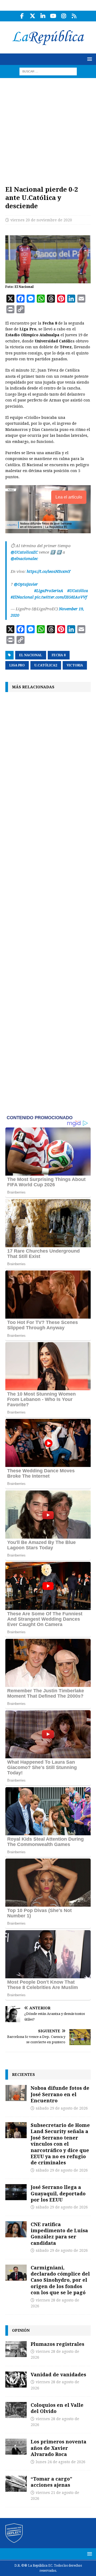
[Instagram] (64, 16)
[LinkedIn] (43, 16)
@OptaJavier (26, 584)
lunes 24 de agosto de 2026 (61, 2462)
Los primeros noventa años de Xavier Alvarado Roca (59, 2448)
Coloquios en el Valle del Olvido (57, 2408)
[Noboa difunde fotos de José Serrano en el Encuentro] (16, 2093)
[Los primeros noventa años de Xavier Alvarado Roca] (16, 2447)
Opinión (21, 2330)
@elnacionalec (24, 559)
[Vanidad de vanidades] (16, 2380)
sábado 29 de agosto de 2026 (62, 2108)
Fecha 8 (59, 655)
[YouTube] (53, 16)
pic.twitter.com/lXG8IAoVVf (61, 597)
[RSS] (74, 16)
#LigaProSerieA (49, 591)
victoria (75, 665)
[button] (89, 59)
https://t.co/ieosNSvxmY (49, 571)
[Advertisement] (48, 129)
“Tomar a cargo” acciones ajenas (51, 2482)
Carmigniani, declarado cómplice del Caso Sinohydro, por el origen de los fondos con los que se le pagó (60, 2280)
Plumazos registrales (57, 2344)
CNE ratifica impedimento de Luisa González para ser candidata (59, 2234)
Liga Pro (17, 665)
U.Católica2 (46, 665)
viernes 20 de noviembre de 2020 (41, 220)
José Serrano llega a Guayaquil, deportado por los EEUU (58, 2193)
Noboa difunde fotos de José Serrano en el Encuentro (60, 2094)
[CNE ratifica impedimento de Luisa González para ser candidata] (16, 2229)
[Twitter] (32, 16)
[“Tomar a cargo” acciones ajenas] (16, 2484)
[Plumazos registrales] (16, 2349)
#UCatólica (78, 591)
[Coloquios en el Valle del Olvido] (16, 2410)
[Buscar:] (48, 71)
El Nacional (31, 655)
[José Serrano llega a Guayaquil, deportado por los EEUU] (16, 2192)
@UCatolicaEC (24, 552)
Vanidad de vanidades (58, 2374)
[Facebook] (22, 16)
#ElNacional (22, 597)
